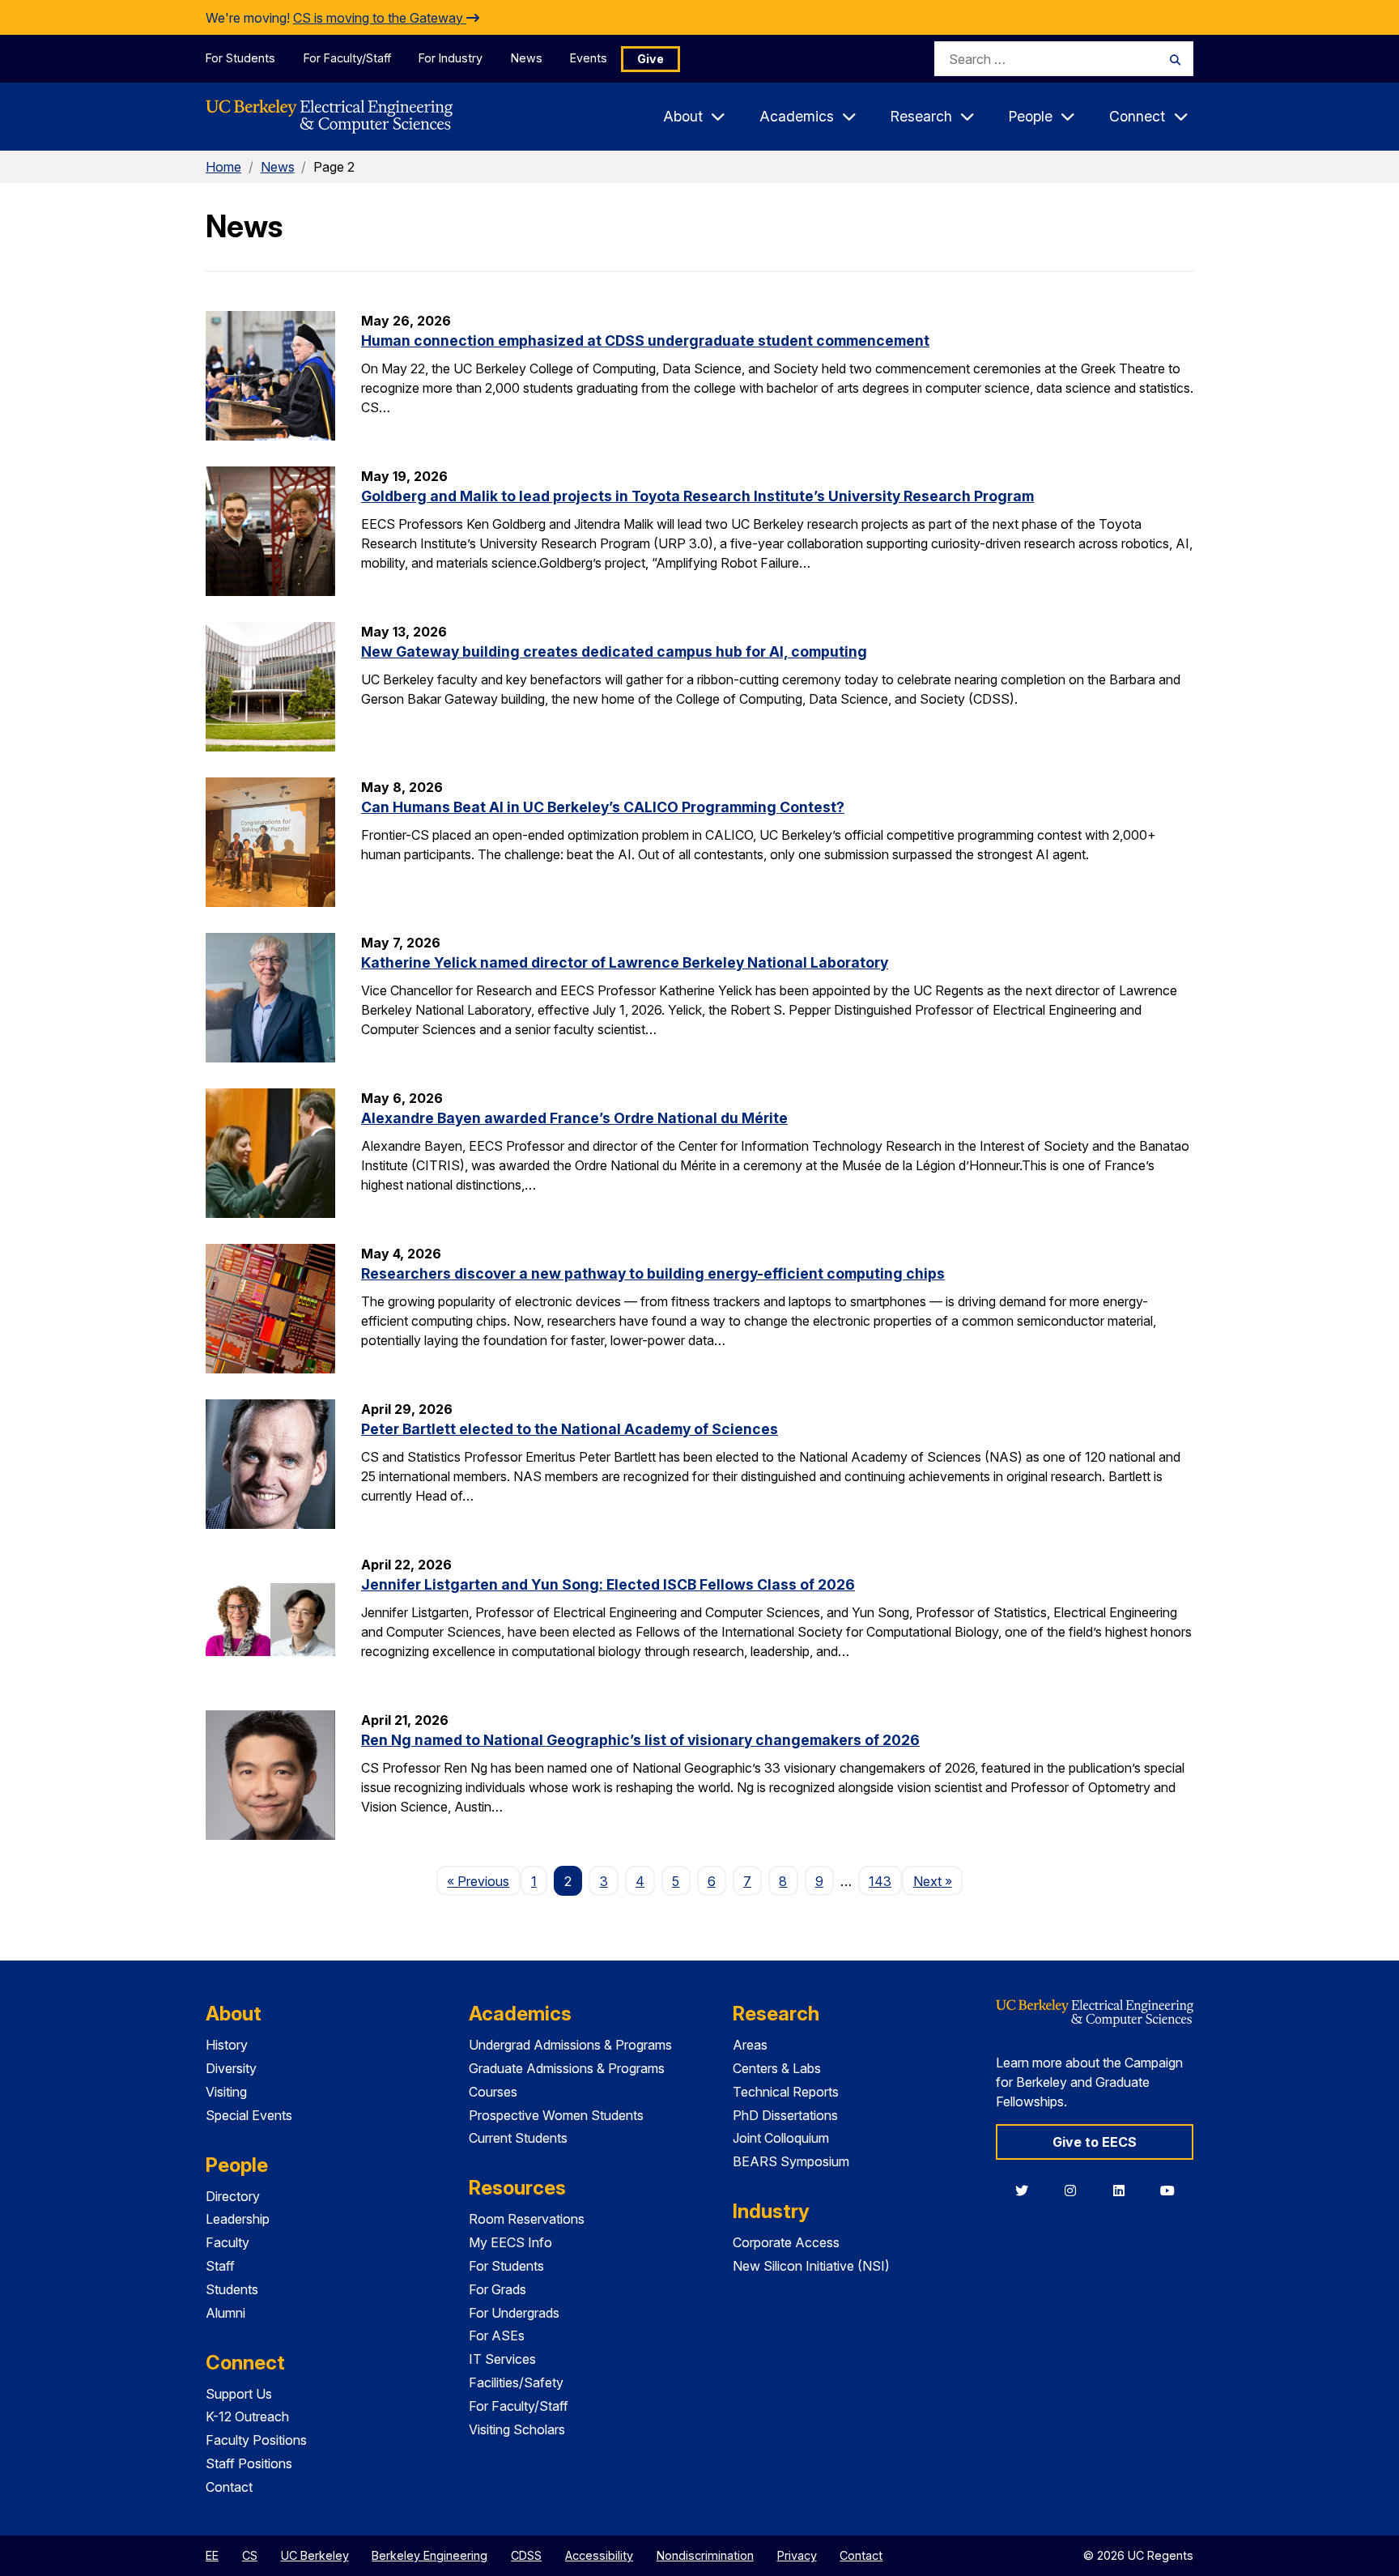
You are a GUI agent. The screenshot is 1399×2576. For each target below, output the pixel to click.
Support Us (239, 2394)
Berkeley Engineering (429, 2555)
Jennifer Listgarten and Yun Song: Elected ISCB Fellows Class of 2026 (608, 1584)
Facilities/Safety (516, 2382)
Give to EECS (1095, 2142)
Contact (229, 2487)
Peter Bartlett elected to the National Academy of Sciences (570, 1429)
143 (880, 1881)
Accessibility (599, 2555)
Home (223, 167)
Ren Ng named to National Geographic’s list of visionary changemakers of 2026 (640, 1740)
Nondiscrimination (705, 2555)
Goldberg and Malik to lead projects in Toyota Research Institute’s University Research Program (697, 496)
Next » (938, 1881)
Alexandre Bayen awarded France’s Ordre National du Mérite (574, 1118)
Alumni (225, 2313)
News (527, 58)
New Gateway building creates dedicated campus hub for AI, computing (614, 651)
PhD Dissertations (785, 2115)
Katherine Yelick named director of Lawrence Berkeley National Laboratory (625, 962)
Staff (220, 2266)
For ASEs (497, 2335)
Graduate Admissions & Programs (567, 2068)
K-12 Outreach (247, 2416)
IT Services (502, 2359)
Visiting (226, 2092)
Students (232, 2289)
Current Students (518, 2138)
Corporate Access (786, 2242)
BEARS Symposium (791, 2161)
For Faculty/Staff (347, 58)
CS (250, 2555)
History (227, 2045)
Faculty (227, 2242)
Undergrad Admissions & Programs (570, 2045)
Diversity (231, 2068)
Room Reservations (527, 2219)
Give (651, 59)
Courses (493, 2092)
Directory (233, 2196)
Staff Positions (249, 2463)
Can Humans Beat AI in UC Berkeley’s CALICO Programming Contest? (603, 807)
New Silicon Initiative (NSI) (811, 2266)
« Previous (483, 1881)
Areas (750, 2045)
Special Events (249, 2115)
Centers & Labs (777, 2068)
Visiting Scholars (517, 2429)
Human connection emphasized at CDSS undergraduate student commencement (645, 341)
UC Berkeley (315, 2555)
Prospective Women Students (556, 2115)
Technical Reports (786, 2092)
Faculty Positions (256, 2440)
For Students (240, 58)
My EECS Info (510, 2242)
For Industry (451, 58)
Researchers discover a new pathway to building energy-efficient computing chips (653, 1273)
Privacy (797, 2555)
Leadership (238, 2219)
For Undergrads (514, 2313)
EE (212, 2555)
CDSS (526, 2555)
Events (589, 58)
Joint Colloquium (781, 2138)
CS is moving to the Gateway (380, 18)
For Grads (498, 2289)
